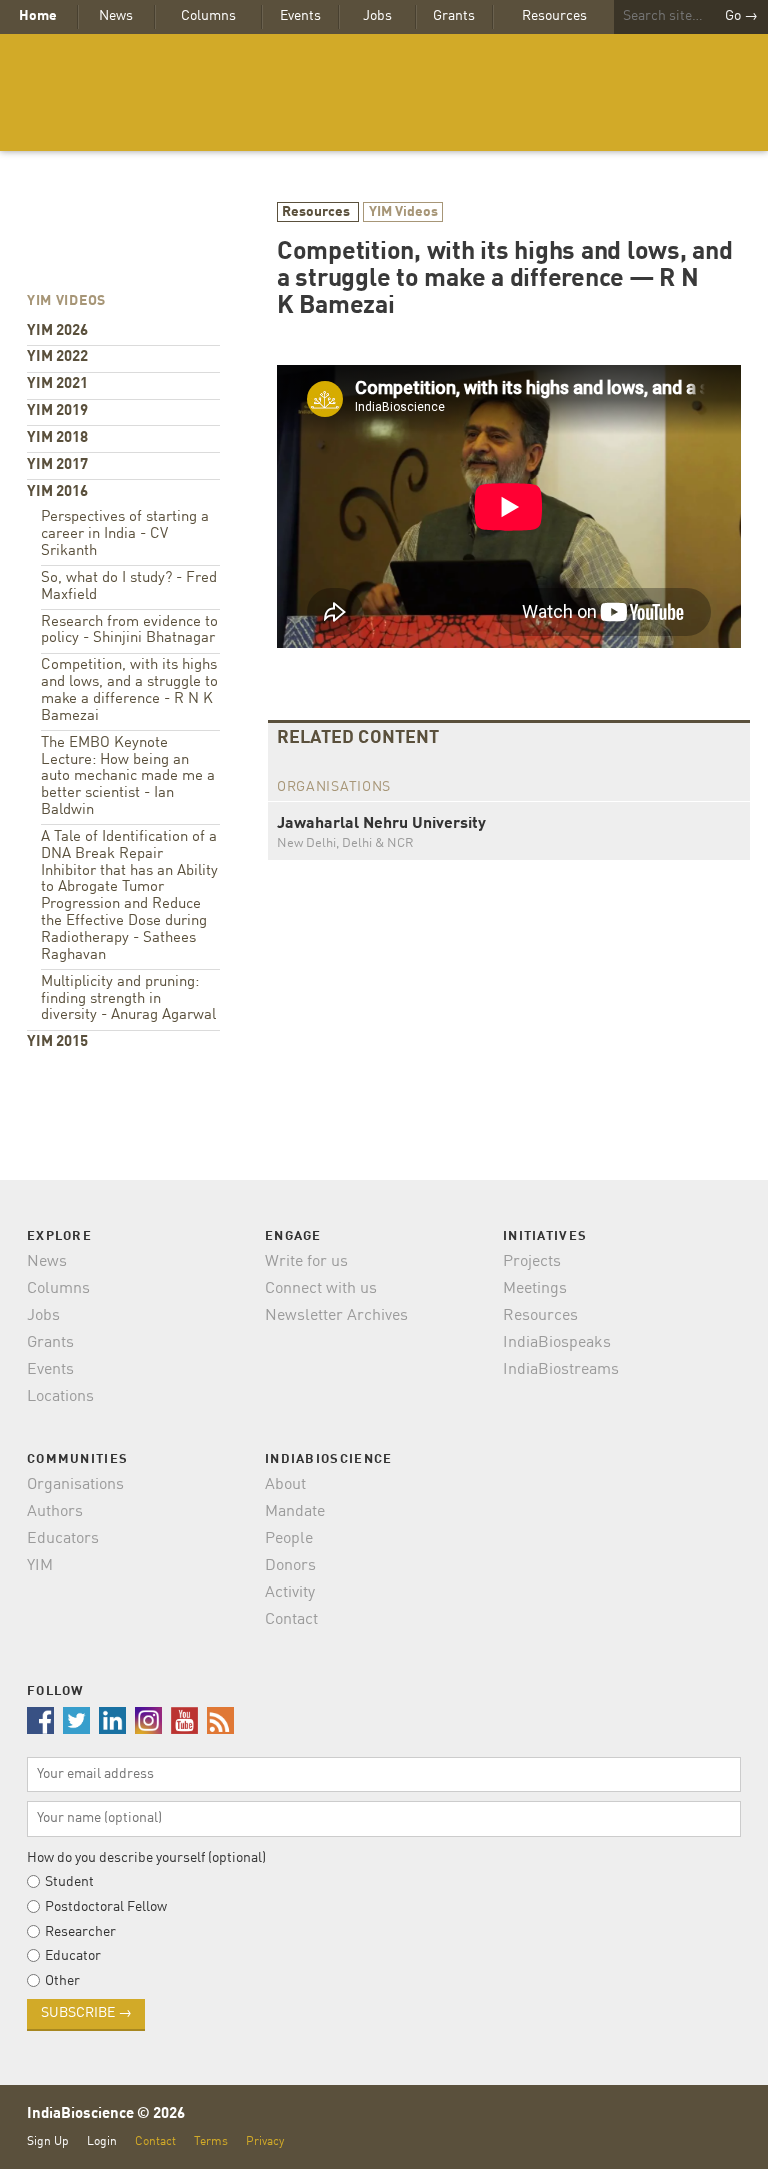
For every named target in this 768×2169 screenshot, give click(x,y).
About (285, 1485)
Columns (208, 16)
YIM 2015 (57, 1042)
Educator (73, 1956)
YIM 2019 (57, 411)
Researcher (80, 1932)
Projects (532, 1262)
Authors (55, 1512)
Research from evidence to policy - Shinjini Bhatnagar (129, 631)
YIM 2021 (57, 384)
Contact (291, 1620)
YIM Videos (403, 212)
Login (102, 2141)
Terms (211, 2141)
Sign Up (48, 2141)
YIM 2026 (57, 331)
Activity (290, 1593)
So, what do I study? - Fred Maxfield (129, 587)
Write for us (306, 1262)
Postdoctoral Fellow (106, 1907)
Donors (290, 1566)
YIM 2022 (57, 357)
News (116, 16)
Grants (454, 16)
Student (69, 1882)
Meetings (535, 1289)
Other (62, 1981)
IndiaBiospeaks (557, 1343)
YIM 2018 (57, 438)
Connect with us (321, 1289)
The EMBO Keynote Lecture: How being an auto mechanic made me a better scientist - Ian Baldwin (128, 777)
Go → (741, 16)
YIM (40, 1566)
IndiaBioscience (384, 92)
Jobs (377, 16)
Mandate (295, 1512)
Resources (554, 16)
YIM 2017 (57, 465)
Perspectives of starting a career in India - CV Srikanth (125, 534)
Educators (63, 1539)
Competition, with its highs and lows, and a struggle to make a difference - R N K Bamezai (129, 691)
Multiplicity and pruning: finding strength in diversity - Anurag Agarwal (128, 999)
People (289, 1539)
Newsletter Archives (336, 1316)
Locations (60, 1397)
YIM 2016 (57, 492)
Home (38, 16)
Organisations (75, 1485)
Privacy (265, 2141)
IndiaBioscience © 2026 (106, 2114)
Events (300, 16)
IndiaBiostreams (561, 1370)
